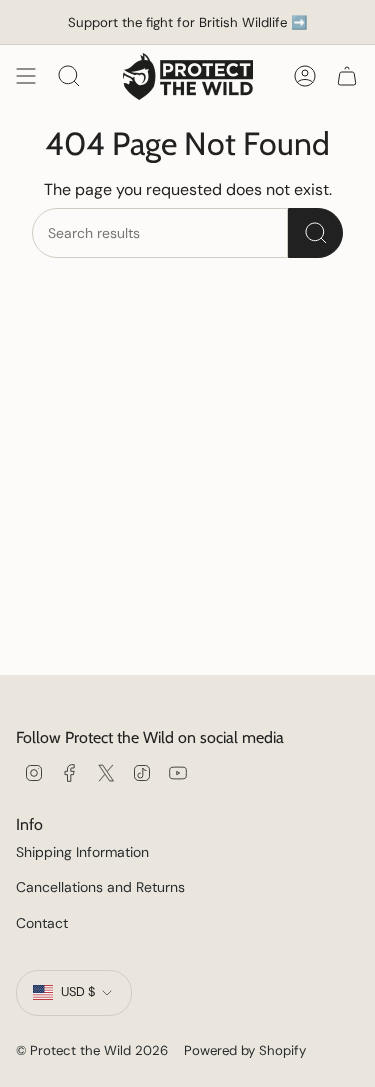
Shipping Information (82, 852)
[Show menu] (26, 76)
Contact (42, 923)
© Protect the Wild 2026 (92, 1050)
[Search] (315, 233)
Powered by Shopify (245, 1050)
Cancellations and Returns (100, 887)
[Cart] (347, 76)
